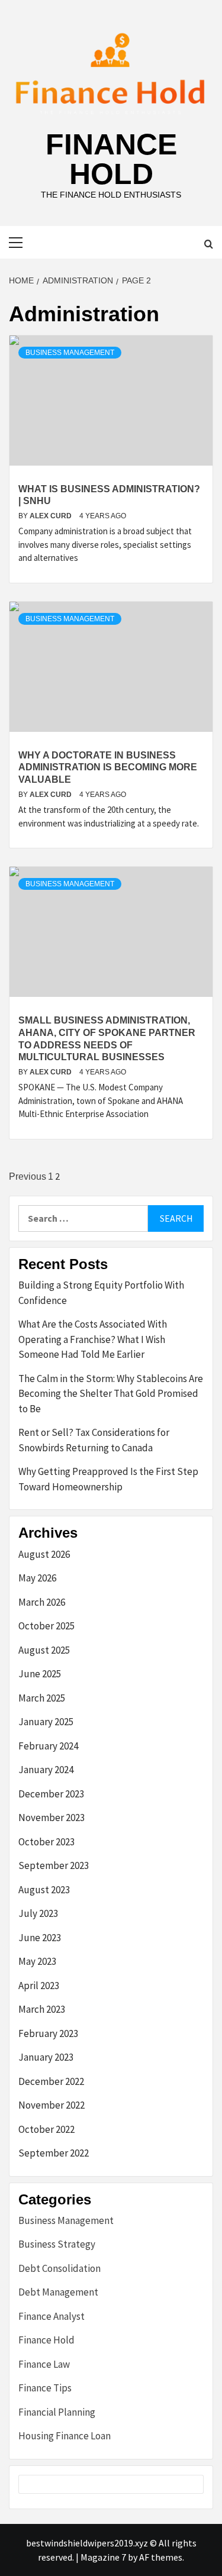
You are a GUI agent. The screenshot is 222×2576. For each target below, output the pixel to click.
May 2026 (37, 1578)
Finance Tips (45, 2388)
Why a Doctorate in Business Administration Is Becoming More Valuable (108, 768)
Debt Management (58, 2292)
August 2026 (44, 1554)
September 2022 (54, 2153)
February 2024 (48, 1746)
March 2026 (42, 1602)
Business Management (70, 353)
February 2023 (48, 2033)
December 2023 (51, 1794)
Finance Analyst (52, 2316)
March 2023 (42, 2009)
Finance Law (44, 2364)
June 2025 (40, 1674)
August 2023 (44, 1890)
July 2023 (38, 1913)
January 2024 (46, 1770)
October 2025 (46, 1626)
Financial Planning (57, 2412)
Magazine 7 (103, 2557)
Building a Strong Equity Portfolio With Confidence (101, 1293)
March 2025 (42, 1698)
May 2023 (37, 1961)
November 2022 (52, 2105)
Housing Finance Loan (65, 2436)
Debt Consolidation (59, 2268)
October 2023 (46, 1842)
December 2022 (51, 2081)
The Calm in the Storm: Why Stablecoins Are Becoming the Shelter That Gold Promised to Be (111, 1394)
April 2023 (39, 1986)
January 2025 (46, 1722)
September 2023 (54, 1865)
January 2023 (46, 2057)
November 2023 (52, 1818)
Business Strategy (57, 2244)
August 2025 (44, 1650)
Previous (28, 1176)
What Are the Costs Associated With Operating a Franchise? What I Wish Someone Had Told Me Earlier (93, 1339)
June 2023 (40, 1938)
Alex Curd (52, 516)
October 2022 (46, 2129)
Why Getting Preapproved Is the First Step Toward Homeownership (108, 1479)
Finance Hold (111, 159)
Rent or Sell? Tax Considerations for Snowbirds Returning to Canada (94, 1440)
